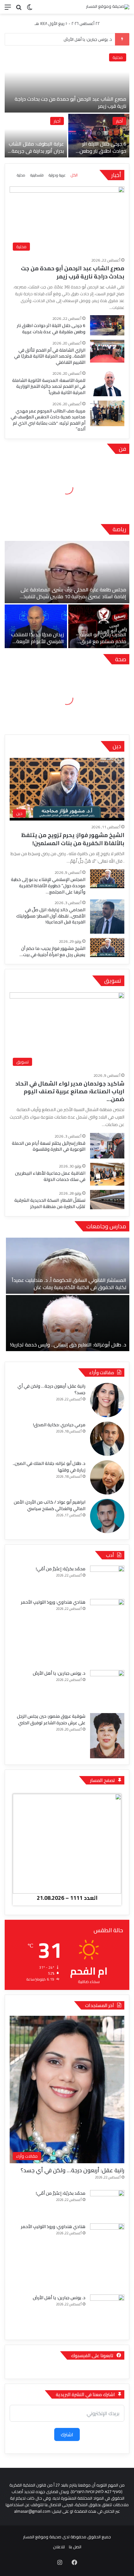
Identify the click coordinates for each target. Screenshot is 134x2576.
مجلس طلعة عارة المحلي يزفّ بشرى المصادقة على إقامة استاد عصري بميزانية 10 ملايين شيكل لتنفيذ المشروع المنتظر (73, 597)
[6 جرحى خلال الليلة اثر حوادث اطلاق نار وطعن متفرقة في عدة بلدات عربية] (99, 136)
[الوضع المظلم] (30, 9)
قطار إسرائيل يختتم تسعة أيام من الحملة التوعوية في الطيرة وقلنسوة (49, 1146)
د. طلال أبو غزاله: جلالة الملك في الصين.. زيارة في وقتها (49, 1467)
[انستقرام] (60, 2562)
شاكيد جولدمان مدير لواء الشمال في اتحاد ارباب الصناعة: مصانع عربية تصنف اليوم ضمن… (70, 1091)
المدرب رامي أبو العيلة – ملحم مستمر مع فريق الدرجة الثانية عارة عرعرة (101, 641)
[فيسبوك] (74, 2562)
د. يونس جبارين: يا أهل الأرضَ (88, 39)
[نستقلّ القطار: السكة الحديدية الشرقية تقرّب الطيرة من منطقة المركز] (107, 1200)
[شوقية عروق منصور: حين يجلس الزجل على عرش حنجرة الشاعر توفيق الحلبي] (107, 1736)
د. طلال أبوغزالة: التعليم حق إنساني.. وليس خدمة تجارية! (68, 1345)
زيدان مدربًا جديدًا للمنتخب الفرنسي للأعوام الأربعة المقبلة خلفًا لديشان (38, 641)
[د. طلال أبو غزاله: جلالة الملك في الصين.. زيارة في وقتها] (107, 1477)
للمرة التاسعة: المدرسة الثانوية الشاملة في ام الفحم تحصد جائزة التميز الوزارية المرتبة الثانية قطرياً (49, 386)
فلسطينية (37, 175)
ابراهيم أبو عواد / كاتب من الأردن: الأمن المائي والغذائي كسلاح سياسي (50, 1505)
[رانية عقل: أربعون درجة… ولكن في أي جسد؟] (107, 1400)
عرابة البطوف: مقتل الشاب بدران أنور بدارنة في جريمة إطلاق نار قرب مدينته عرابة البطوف (36, 154)
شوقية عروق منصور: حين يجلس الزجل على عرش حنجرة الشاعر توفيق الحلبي (51, 1719)
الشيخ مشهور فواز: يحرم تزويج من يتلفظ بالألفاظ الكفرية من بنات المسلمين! (73, 839)
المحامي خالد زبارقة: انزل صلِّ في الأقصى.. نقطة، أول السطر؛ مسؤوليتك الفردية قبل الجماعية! (51, 916)
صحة (121, 659)
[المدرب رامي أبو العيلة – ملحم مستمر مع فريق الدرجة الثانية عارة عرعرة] (99, 626)
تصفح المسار (103, 1780)
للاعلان (59, 2547)
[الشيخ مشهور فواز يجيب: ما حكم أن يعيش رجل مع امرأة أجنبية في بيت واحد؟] (107, 947)
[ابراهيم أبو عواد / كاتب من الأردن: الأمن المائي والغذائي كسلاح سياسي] (107, 1516)
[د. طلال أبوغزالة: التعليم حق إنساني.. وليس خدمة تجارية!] (68, 1323)
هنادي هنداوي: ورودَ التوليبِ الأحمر (53, 1602)
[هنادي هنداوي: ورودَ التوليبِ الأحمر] (107, 1632)
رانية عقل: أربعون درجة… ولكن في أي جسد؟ (51, 1389)
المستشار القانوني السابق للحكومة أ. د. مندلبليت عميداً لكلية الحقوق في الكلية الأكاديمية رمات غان (69, 1283)
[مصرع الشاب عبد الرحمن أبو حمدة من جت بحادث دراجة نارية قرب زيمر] (67, 81)
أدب (110, 1555)
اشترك (67, 2434)
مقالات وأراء (102, 1372)
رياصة (119, 529)
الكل (74, 175)
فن (122, 449)
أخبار (119, 121)
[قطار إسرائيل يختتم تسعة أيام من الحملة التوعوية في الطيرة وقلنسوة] (107, 1146)
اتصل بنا (75, 2547)
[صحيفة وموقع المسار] (108, 7)
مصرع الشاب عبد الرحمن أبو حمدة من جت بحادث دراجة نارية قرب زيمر (70, 102)
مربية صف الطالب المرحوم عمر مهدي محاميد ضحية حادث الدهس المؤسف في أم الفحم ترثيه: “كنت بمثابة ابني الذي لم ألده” (48, 420)
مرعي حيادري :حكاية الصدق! (59, 1425)
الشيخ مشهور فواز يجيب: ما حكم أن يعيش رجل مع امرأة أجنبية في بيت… (53, 951)
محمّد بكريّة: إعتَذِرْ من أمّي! (61, 1569)
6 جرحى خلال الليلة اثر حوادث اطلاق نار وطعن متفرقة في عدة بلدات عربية (103, 154)
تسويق (113, 981)
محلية (118, 57)
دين (117, 746)
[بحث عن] (19, 9)
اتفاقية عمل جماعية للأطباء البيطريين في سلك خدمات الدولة (50, 1176)
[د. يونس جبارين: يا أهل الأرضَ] (107, 1690)
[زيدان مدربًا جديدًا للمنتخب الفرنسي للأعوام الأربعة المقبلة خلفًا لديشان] (36, 626)
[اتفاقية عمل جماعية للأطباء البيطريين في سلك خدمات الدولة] (107, 1174)
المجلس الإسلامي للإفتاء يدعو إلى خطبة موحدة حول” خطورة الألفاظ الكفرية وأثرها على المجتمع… (48, 886)
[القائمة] (8, 9)
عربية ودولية (57, 175)
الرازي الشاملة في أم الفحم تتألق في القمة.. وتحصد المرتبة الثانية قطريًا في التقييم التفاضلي (50, 356)
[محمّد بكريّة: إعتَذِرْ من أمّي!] (107, 1580)
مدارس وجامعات (106, 1226)
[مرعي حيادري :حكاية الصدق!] (107, 1439)
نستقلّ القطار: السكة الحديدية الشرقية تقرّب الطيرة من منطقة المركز (50, 1203)
